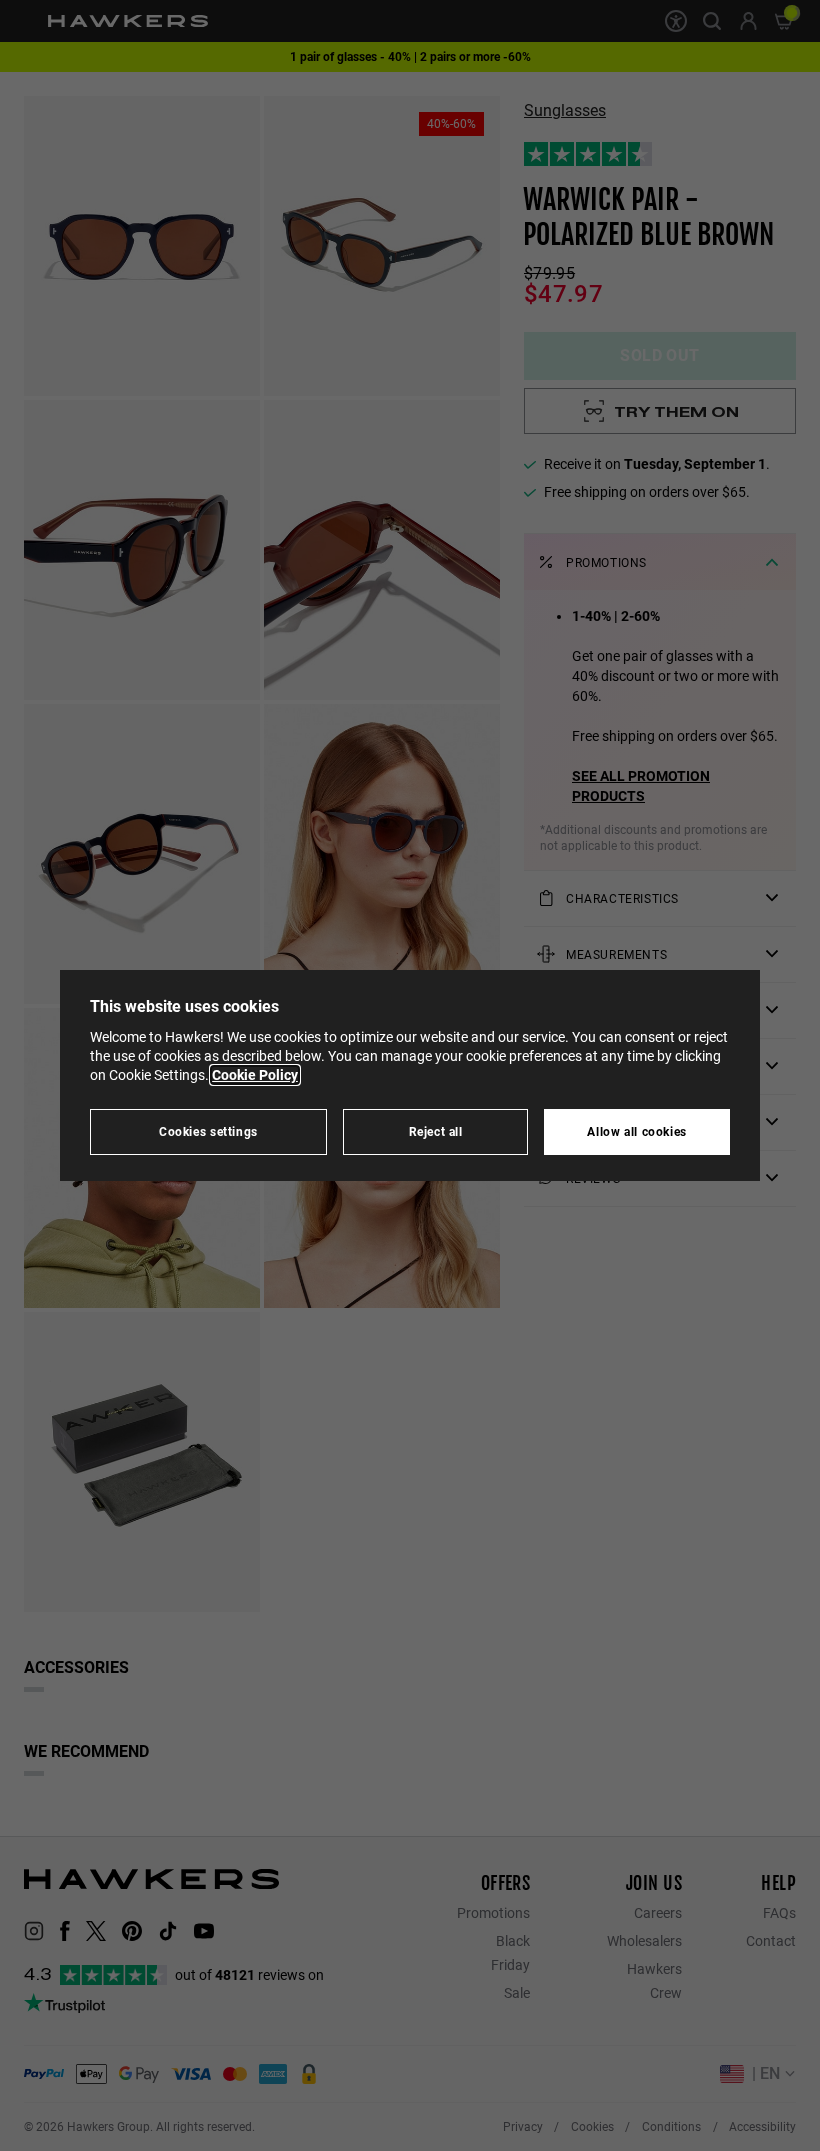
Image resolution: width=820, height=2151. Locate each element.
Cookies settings (208, 1131)
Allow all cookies (637, 1131)
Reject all (436, 1131)
